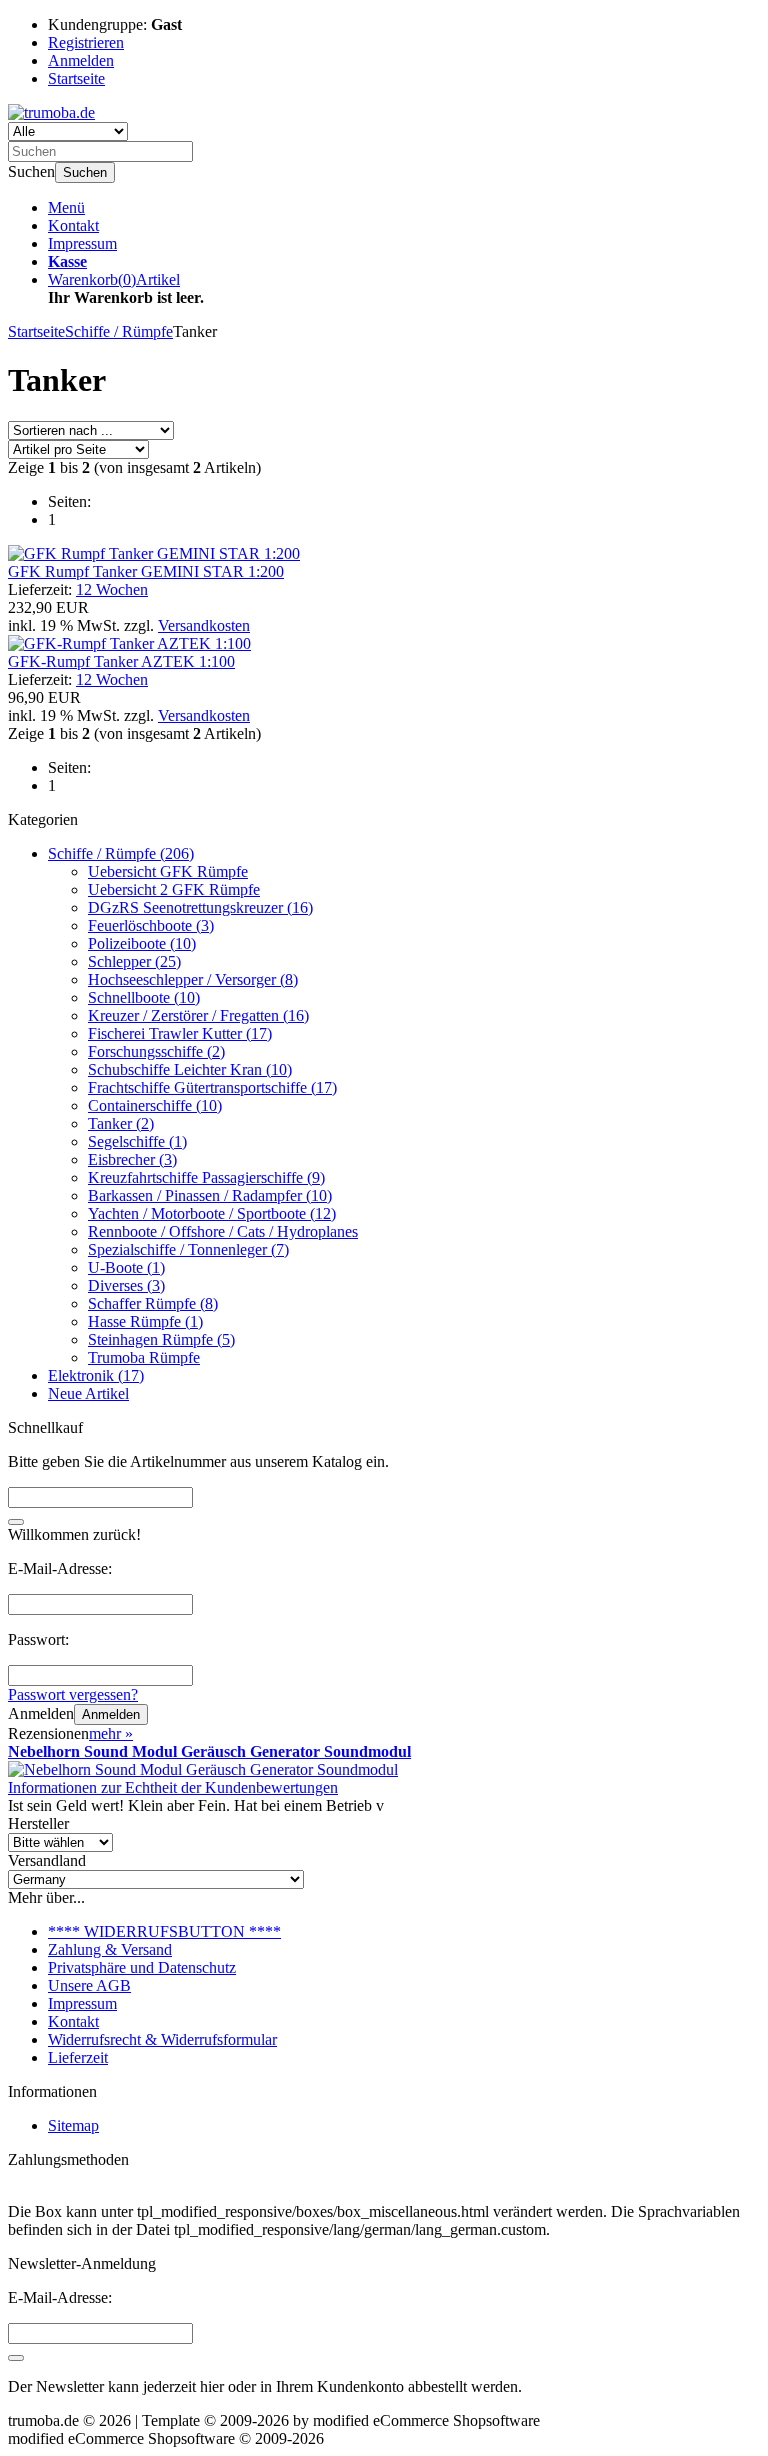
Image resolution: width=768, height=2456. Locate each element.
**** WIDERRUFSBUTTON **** (164, 1931)
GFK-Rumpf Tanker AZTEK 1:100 (121, 661)
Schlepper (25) (134, 961)
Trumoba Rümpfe (144, 1357)
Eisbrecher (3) (132, 1159)
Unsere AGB (89, 1985)
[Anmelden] (16, 2358)
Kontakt (73, 225)
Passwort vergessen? (73, 1694)
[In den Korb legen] (16, 1522)
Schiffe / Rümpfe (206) (121, 853)
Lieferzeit (78, 2057)
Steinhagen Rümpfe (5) (161, 1339)
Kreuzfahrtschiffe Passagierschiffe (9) (206, 1177)
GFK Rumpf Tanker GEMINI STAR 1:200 (146, 571)
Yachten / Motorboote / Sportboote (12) (212, 1213)
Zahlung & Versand (110, 1949)
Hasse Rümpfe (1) (145, 1321)
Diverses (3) (126, 1285)
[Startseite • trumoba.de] (51, 112)
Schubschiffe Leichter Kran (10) (190, 1069)
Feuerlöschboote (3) (151, 925)
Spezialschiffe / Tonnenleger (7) (188, 1249)
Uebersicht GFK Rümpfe (168, 871)
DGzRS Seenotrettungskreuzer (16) (200, 907)
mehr (111, 1733)
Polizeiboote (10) (142, 943)
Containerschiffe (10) (155, 1105)
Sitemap (73, 2125)
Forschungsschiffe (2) (156, 1051)
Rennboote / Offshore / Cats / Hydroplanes (223, 1231)
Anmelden (111, 1714)
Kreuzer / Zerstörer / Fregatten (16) (198, 1015)
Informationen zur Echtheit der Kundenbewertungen (173, 1787)
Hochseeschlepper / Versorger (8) (193, 979)
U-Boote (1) (126, 1267)
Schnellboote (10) (144, 997)
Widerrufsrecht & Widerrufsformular (162, 2039)
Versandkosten (204, 625)
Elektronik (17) (96, 1375)
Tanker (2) (121, 1123)
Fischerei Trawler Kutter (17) (180, 1033)
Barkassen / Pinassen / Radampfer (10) (210, 1195)
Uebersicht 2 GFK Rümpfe (174, 889)
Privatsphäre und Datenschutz (142, 1967)
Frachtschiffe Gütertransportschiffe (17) (212, 1087)
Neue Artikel (88, 1393)
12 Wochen (112, 589)
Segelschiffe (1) (137, 1141)
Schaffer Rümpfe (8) (153, 1303)
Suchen (85, 172)
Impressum (82, 243)
